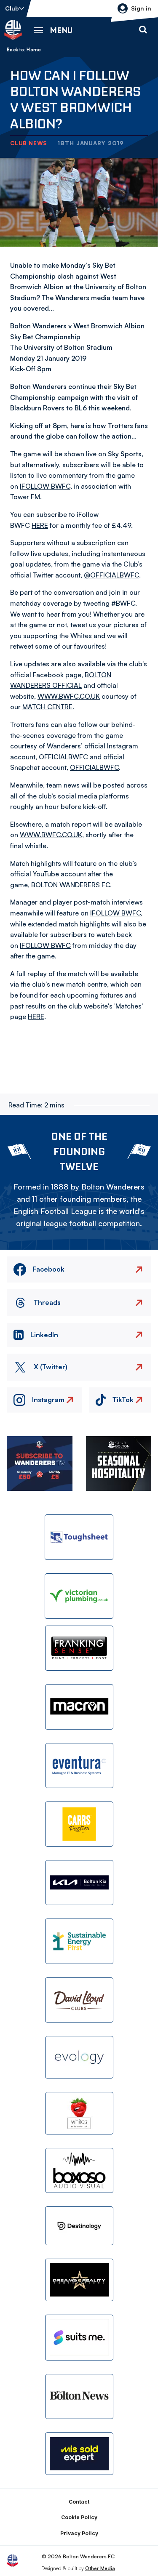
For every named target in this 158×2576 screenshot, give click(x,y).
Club (12, 8)
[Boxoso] (79, 2170)
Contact (79, 2502)
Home (34, 50)
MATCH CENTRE (47, 707)
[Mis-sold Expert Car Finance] (79, 2454)
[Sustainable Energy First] (79, 1941)
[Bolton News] (79, 2396)
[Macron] (79, 1707)
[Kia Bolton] (79, 1883)
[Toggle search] (143, 30)
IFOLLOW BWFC (45, 486)
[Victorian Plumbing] (79, 1596)
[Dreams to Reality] (79, 2280)
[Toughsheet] (79, 1537)
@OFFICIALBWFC (111, 575)
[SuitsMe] (79, 2338)
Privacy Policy (79, 2533)
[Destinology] (79, 2226)
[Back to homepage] (13, 30)
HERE (40, 525)
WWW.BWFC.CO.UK (69, 696)
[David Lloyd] (79, 2000)
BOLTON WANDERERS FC (71, 885)
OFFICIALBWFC (63, 757)
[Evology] (79, 2057)
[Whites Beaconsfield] (79, 2113)
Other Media (100, 2568)
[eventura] (79, 1766)
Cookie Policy (79, 2517)
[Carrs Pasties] (79, 1824)
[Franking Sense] (79, 1648)
